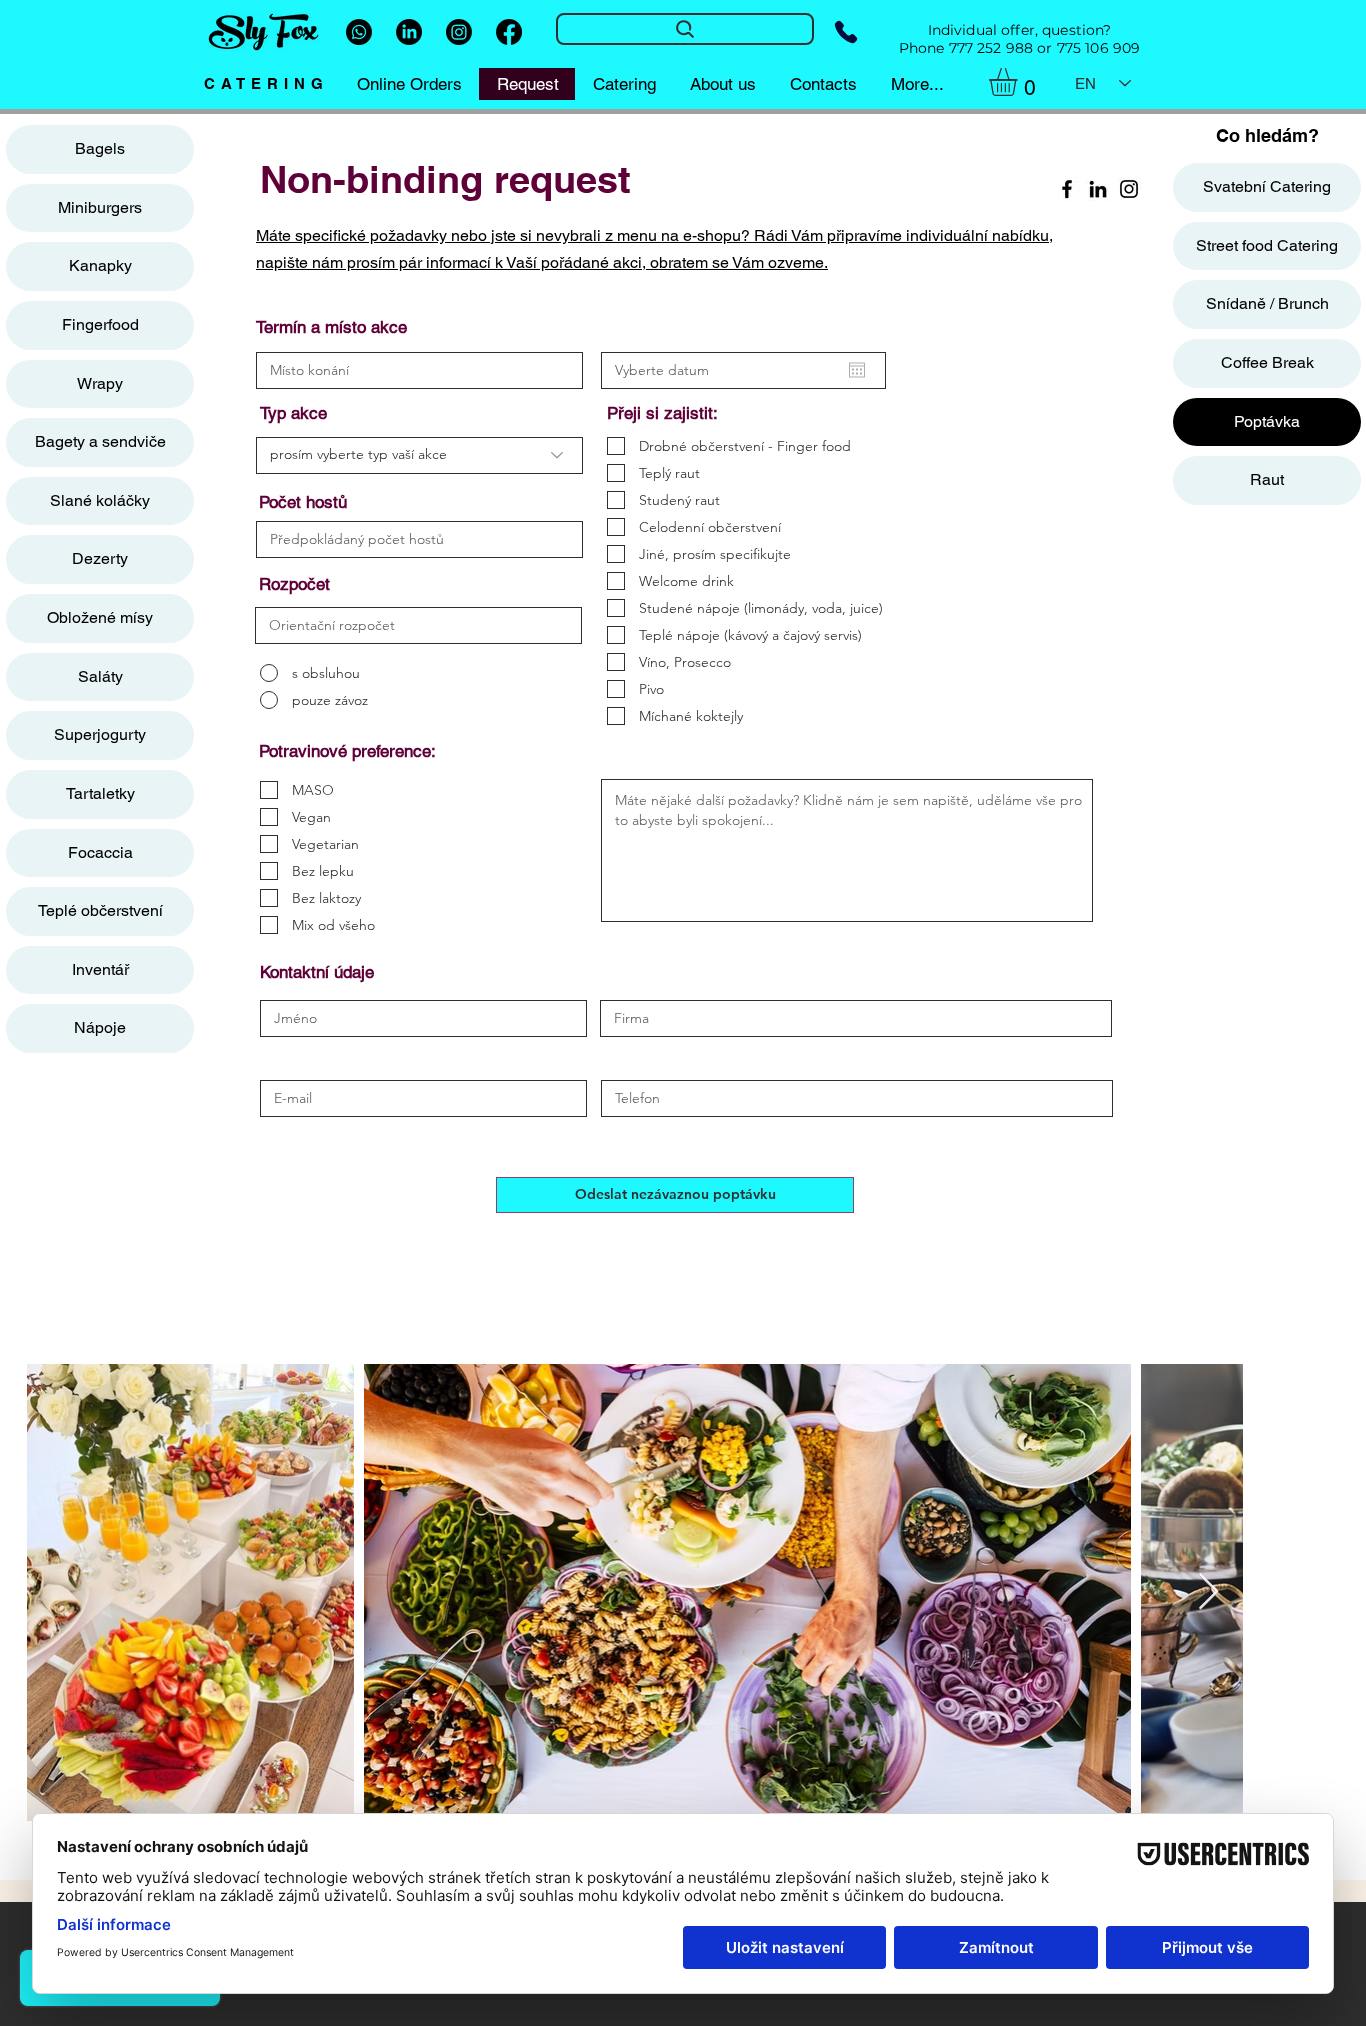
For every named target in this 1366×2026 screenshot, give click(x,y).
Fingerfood (100, 324)
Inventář (100, 969)
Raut (1267, 479)
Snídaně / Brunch (1267, 303)
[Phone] (845, 32)
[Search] (685, 29)
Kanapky (100, 265)
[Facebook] (509, 32)
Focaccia (100, 852)
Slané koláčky (100, 500)
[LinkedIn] (409, 32)
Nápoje (100, 1027)
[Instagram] (459, 32)
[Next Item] (1208, 1592)
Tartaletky (100, 793)
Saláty (100, 676)
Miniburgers (100, 207)
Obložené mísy (100, 617)
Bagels (100, 148)
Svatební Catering (1267, 186)
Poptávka (1267, 421)
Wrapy (100, 383)
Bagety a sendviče (100, 441)
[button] (1019, 82)
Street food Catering (1267, 245)
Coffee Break (1267, 362)
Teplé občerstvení (100, 910)
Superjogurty (100, 734)
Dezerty (100, 558)
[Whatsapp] (359, 32)
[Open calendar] (857, 370)
